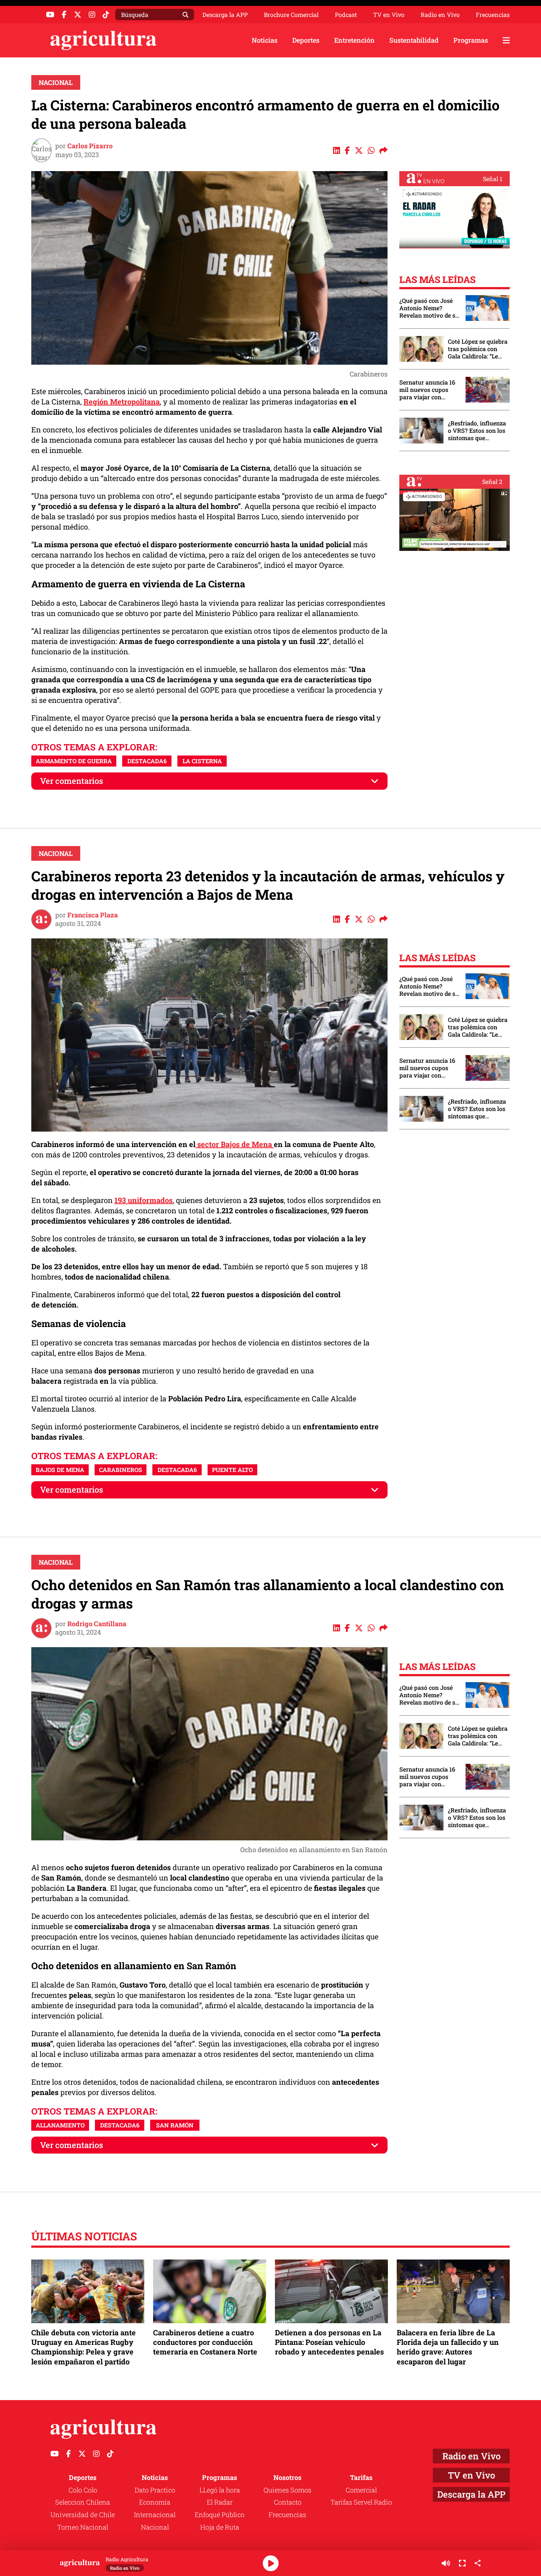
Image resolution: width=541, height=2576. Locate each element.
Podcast (346, 15)
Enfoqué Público (220, 2515)
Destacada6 (147, 761)
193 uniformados (144, 1200)
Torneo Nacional (83, 2527)
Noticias (265, 40)
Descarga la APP (225, 15)
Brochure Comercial (291, 15)
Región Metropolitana (122, 401)
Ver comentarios (72, 781)
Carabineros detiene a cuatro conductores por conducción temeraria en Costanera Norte (205, 2342)
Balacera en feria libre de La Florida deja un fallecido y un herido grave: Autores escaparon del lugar (448, 2347)
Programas (471, 40)
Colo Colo (83, 2490)
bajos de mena (60, 1470)
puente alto (232, 1470)
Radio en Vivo (440, 15)
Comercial (361, 2490)
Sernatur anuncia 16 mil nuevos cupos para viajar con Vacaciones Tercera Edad (427, 390)
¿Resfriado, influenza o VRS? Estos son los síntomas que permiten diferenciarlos (477, 431)
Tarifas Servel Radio (361, 2502)
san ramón (175, 2125)
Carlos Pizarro (90, 146)
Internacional (155, 2515)
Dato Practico (155, 2490)
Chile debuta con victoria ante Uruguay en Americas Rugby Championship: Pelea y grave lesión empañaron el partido (84, 2347)
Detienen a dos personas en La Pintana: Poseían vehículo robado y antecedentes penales (329, 2342)
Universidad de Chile (83, 2515)
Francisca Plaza (93, 915)
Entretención (354, 40)
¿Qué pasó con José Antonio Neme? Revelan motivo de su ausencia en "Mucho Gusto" (429, 308)
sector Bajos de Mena (235, 1144)
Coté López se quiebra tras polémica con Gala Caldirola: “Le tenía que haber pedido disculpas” (478, 349)
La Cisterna (202, 761)
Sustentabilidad (414, 40)
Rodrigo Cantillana (97, 1624)
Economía (155, 2502)
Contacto (288, 2502)
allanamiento (60, 2125)
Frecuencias (493, 15)
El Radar (220, 2502)
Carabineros (121, 1470)
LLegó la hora (220, 2490)
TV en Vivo (389, 15)
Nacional (56, 82)
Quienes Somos (287, 2490)
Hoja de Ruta (220, 2527)
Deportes (306, 40)
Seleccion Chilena (83, 2502)
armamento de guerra (74, 761)
